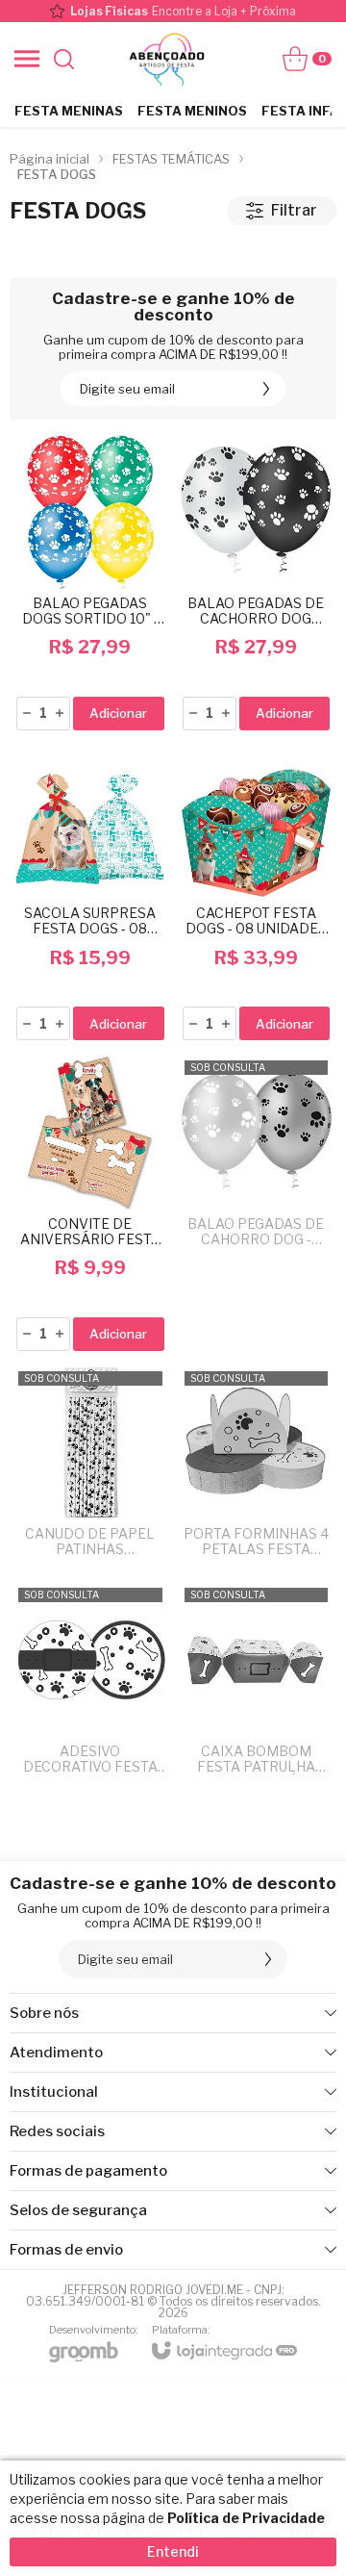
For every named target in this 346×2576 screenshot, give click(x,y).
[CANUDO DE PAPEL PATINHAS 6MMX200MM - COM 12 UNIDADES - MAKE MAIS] (90, 1469)
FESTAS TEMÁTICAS (171, 159)
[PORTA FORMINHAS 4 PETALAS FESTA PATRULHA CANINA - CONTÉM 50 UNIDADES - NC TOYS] (257, 1469)
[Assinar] (266, 389)
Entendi (173, 2551)
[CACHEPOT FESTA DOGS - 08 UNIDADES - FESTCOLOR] (257, 895)
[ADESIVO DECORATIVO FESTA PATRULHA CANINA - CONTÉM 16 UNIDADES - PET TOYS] (90, 1685)
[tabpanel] (173, 251)
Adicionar (118, 713)
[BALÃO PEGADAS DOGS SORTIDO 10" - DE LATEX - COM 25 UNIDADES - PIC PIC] (90, 584)
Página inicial (49, 159)
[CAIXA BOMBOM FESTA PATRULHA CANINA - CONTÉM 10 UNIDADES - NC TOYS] (257, 1685)
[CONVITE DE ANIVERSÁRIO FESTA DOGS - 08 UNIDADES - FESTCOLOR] (90, 1205)
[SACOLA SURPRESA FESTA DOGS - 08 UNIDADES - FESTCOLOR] (90, 895)
